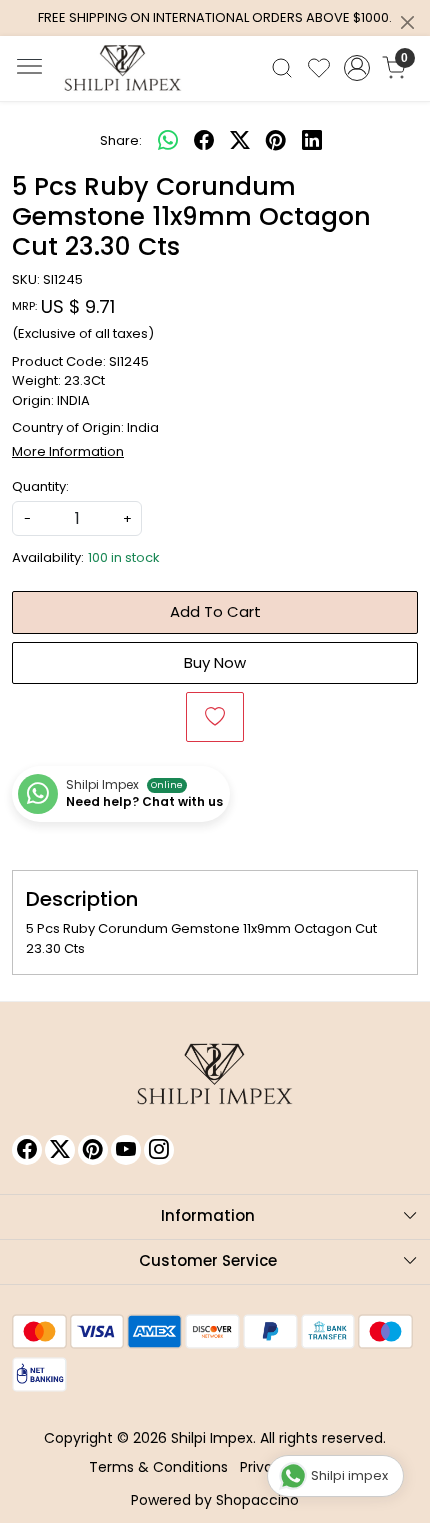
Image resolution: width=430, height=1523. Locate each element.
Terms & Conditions (158, 1467)
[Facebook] (27, 1150)
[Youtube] (126, 1150)
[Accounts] (356, 68)
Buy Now (215, 662)
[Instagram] (159, 1150)
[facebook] (204, 141)
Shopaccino (257, 1500)
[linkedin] (312, 141)
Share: (121, 140)
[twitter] (240, 141)
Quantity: (40, 486)
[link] (282, 68)
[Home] (123, 68)
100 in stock (124, 557)
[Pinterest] (93, 1150)
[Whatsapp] (168, 141)
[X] (60, 1150)
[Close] (407, 22)
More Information (68, 451)
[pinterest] (276, 141)
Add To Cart (215, 611)
